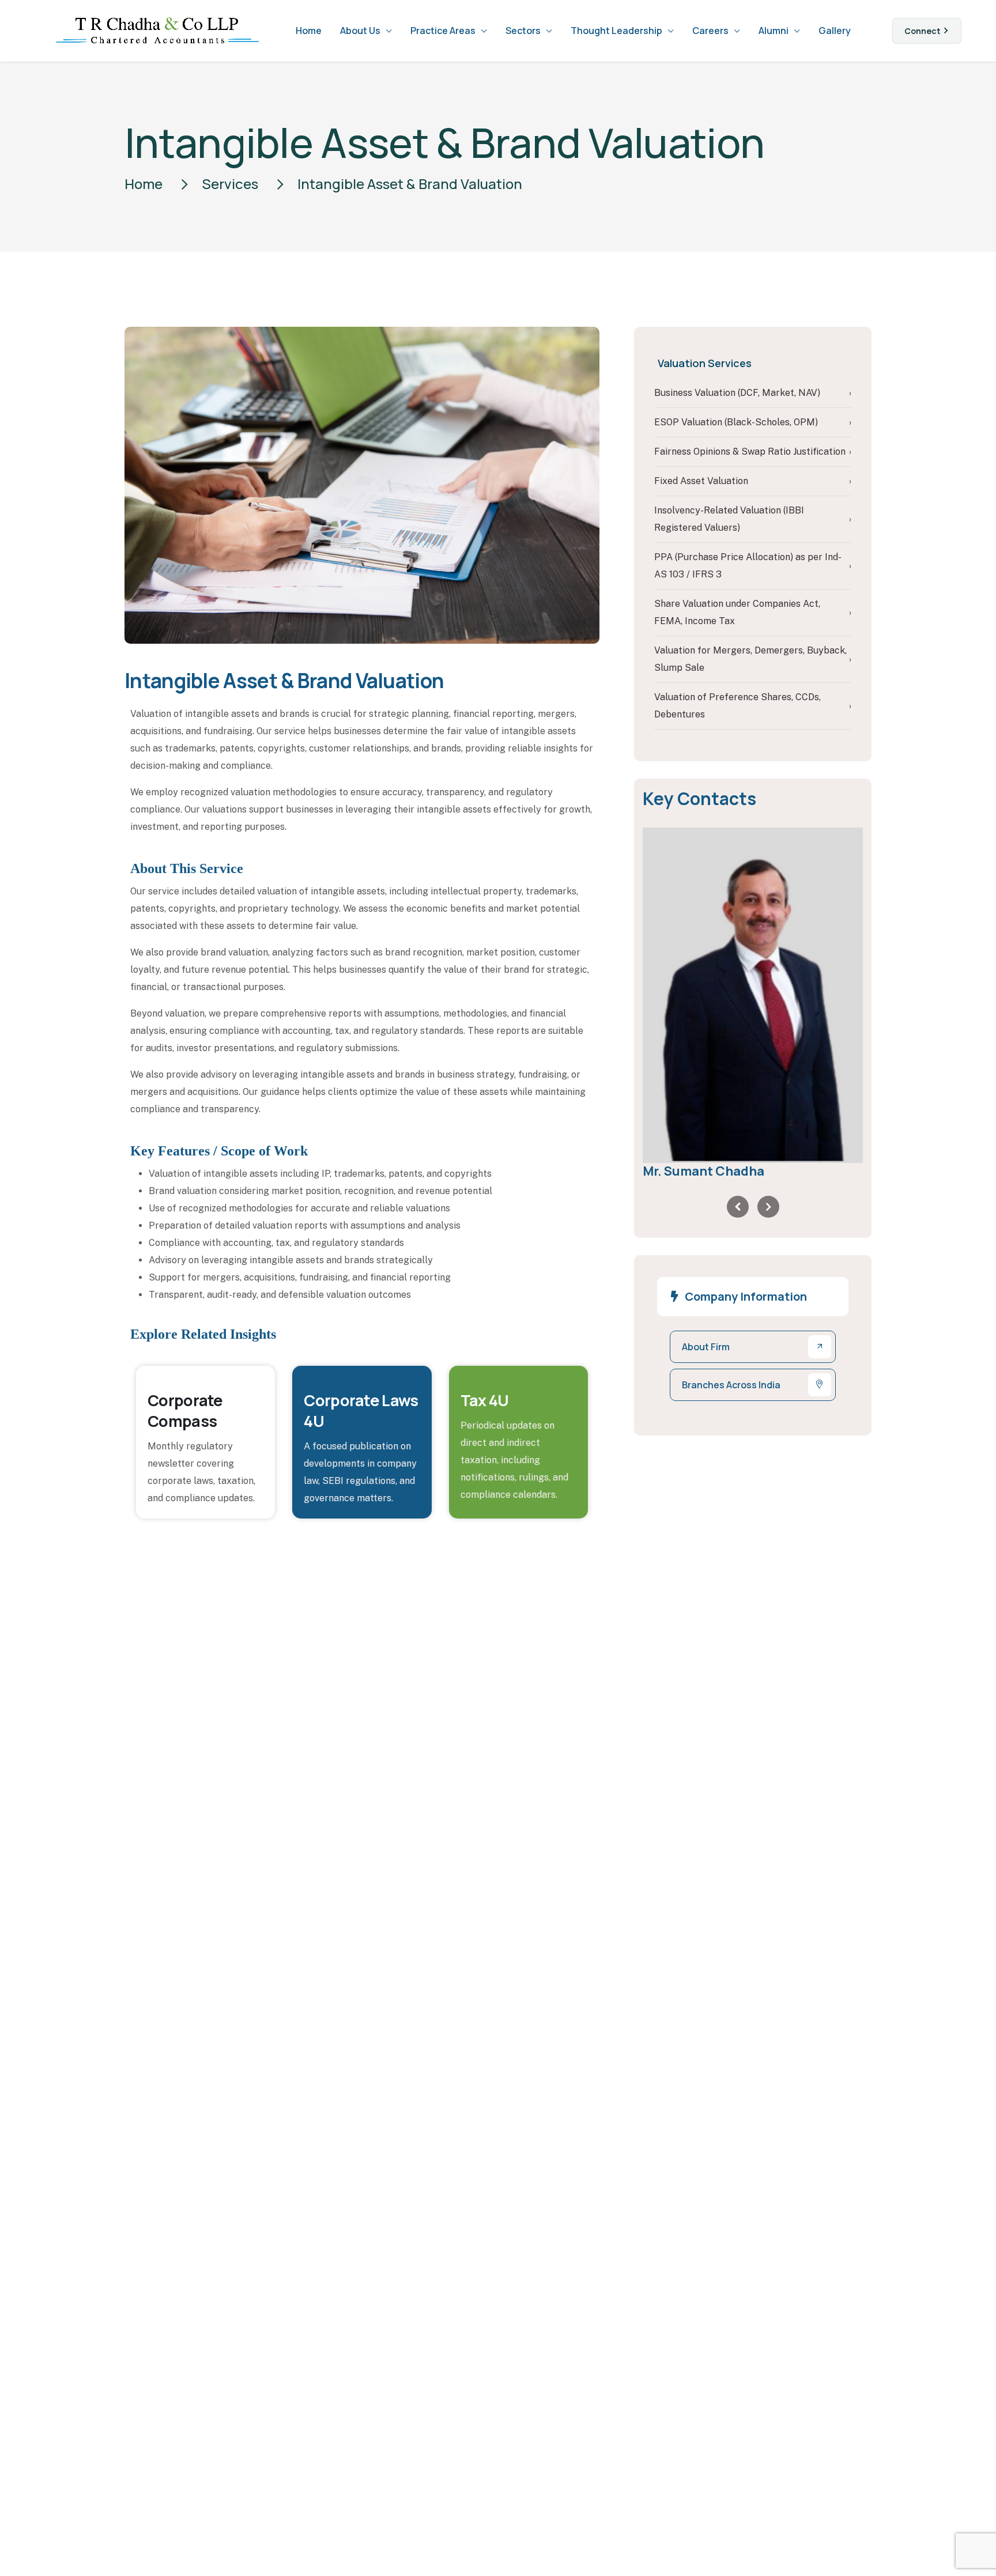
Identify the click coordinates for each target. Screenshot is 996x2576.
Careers (710, 31)
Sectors (523, 31)
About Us (360, 31)
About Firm (706, 1347)
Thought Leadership (616, 31)
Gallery (835, 31)
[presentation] (738, 1207)
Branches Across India (731, 1385)
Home (309, 31)
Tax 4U (485, 1400)
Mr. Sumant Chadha (703, 1171)
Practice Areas (443, 31)
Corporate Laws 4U (361, 1410)
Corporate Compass (185, 1410)
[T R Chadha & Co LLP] (157, 31)
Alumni (774, 31)
